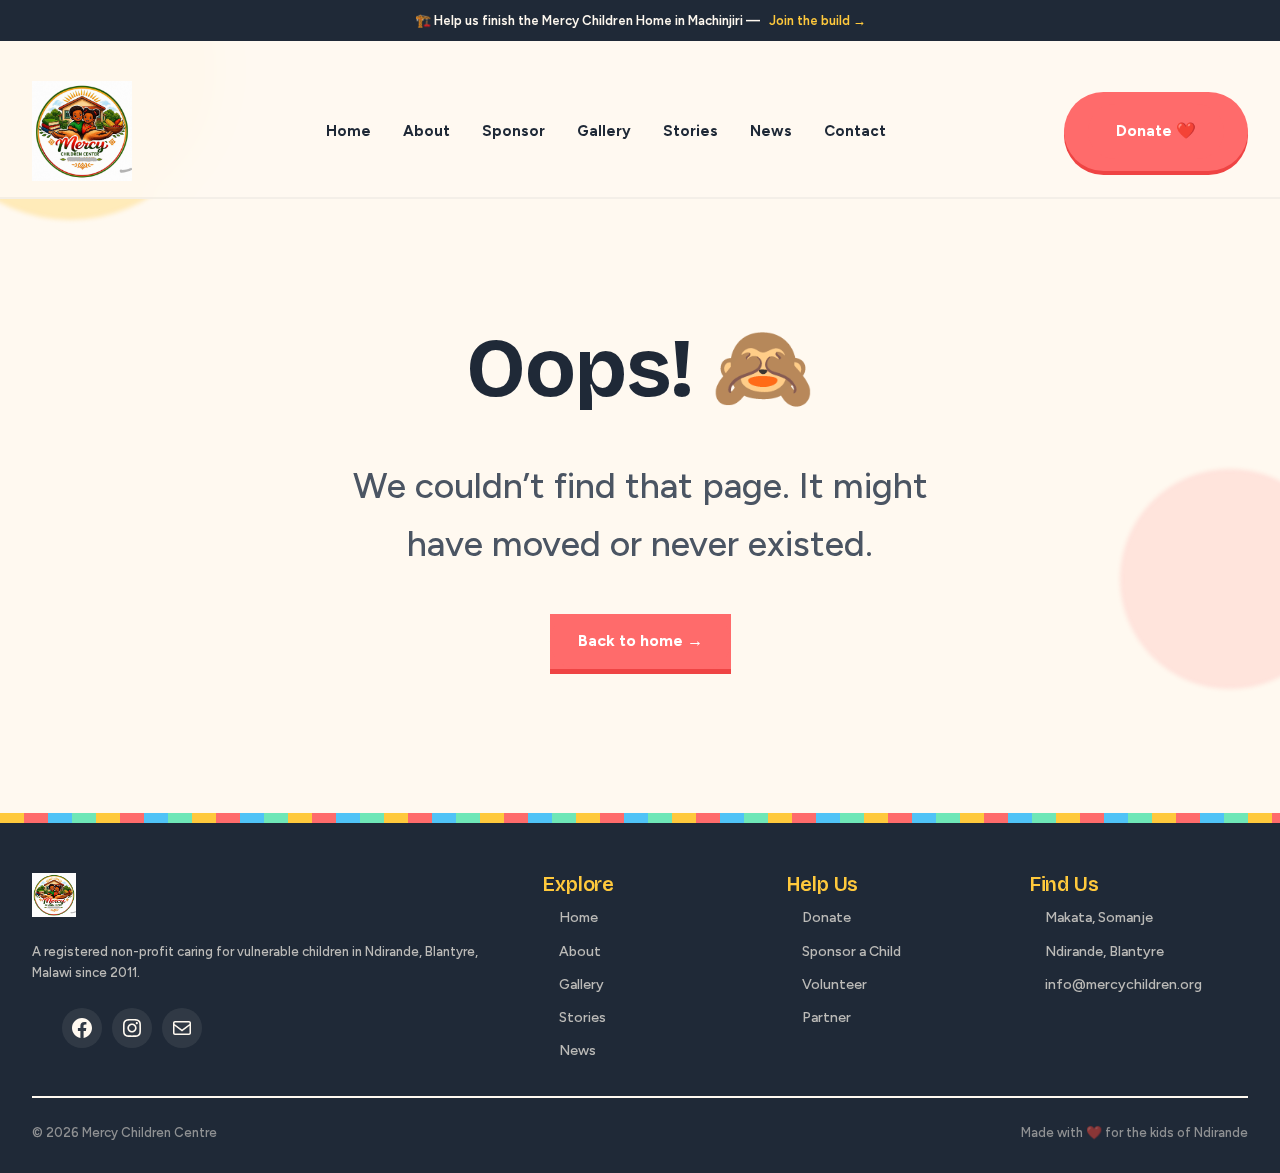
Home (578, 917)
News (577, 1050)
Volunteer (834, 984)
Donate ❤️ (1156, 130)
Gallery (581, 984)
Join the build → (817, 20)
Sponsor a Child (851, 951)
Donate (826, 917)
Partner (826, 1017)
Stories (582, 1017)
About (580, 951)
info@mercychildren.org (1123, 984)
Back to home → (640, 640)
